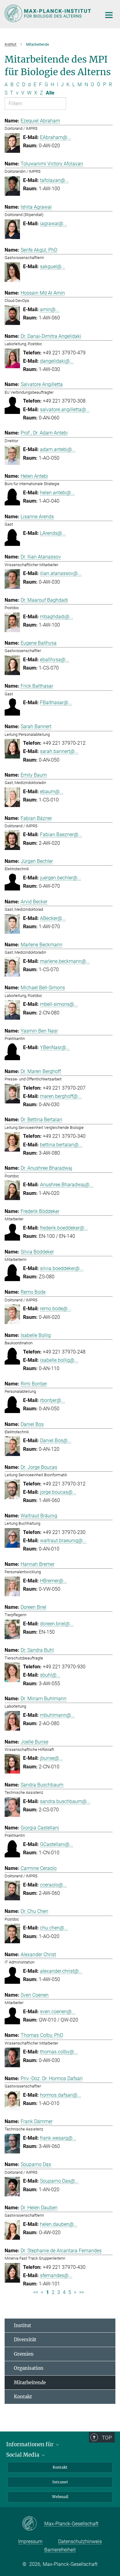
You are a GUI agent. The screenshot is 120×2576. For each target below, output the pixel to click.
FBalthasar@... (56, 703)
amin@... (50, 309)
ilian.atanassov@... (61, 573)
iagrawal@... (54, 224)
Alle (50, 93)
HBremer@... (54, 1581)
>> (82, 2292)
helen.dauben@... (59, 2224)
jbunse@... (51, 1758)
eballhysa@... (55, 660)
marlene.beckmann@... (65, 961)
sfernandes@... (56, 2275)
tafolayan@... (54, 180)
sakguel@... (53, 266)
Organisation (29, 2368)
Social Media (23, 2455)
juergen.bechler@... (61, 878)
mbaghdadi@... (57, 617)
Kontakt (23, 2397)
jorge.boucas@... (58, 1492)
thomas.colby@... (59, 2052)
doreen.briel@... (57, 1624)
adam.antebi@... (58, 449)
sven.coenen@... (58, 2012)
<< (36, 2292)
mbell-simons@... (59, 1004)
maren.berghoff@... (61, 1096)
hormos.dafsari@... (61, 2095)
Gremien (24, 2354)
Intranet (60, 2482)
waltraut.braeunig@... (63, 1541)
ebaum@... (52, 792)
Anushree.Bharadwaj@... (67, 1185)
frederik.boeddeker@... (64, 1228)
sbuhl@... (50, 1675)
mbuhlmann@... (57, 1715)
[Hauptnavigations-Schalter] (109, 15)
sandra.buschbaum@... (65, 1801)
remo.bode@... (56, 1309)
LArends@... (53, 533)
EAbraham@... (56, 137)
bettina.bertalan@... (61, 1145)
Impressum (30, 2541)
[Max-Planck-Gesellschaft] (33, 2524)
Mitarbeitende (30, 2383)
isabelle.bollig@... (59, 1360)
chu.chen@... (54, 1928)
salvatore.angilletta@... (65, 409)
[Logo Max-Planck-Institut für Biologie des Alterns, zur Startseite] (48, 13)
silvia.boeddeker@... (62, 1268)
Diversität (25, 2340)
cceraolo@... (53, 1885)
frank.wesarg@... (58, 2138)
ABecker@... (53, 918)
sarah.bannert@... (59, 751)
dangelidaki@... (57, 361)
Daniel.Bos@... (56, 1441)
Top (107, 2438)
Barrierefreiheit (60, 2550)
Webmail (60, 2497)
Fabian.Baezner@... (61, 834)
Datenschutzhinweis (80, 2541)
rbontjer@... (52, 1400)
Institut (22, 2325)
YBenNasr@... (55, 1047)
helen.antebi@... (57, 493)
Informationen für (30, 2444)
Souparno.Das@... (59, 2181)
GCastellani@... (57, 1844)
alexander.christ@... (61, 1971)
